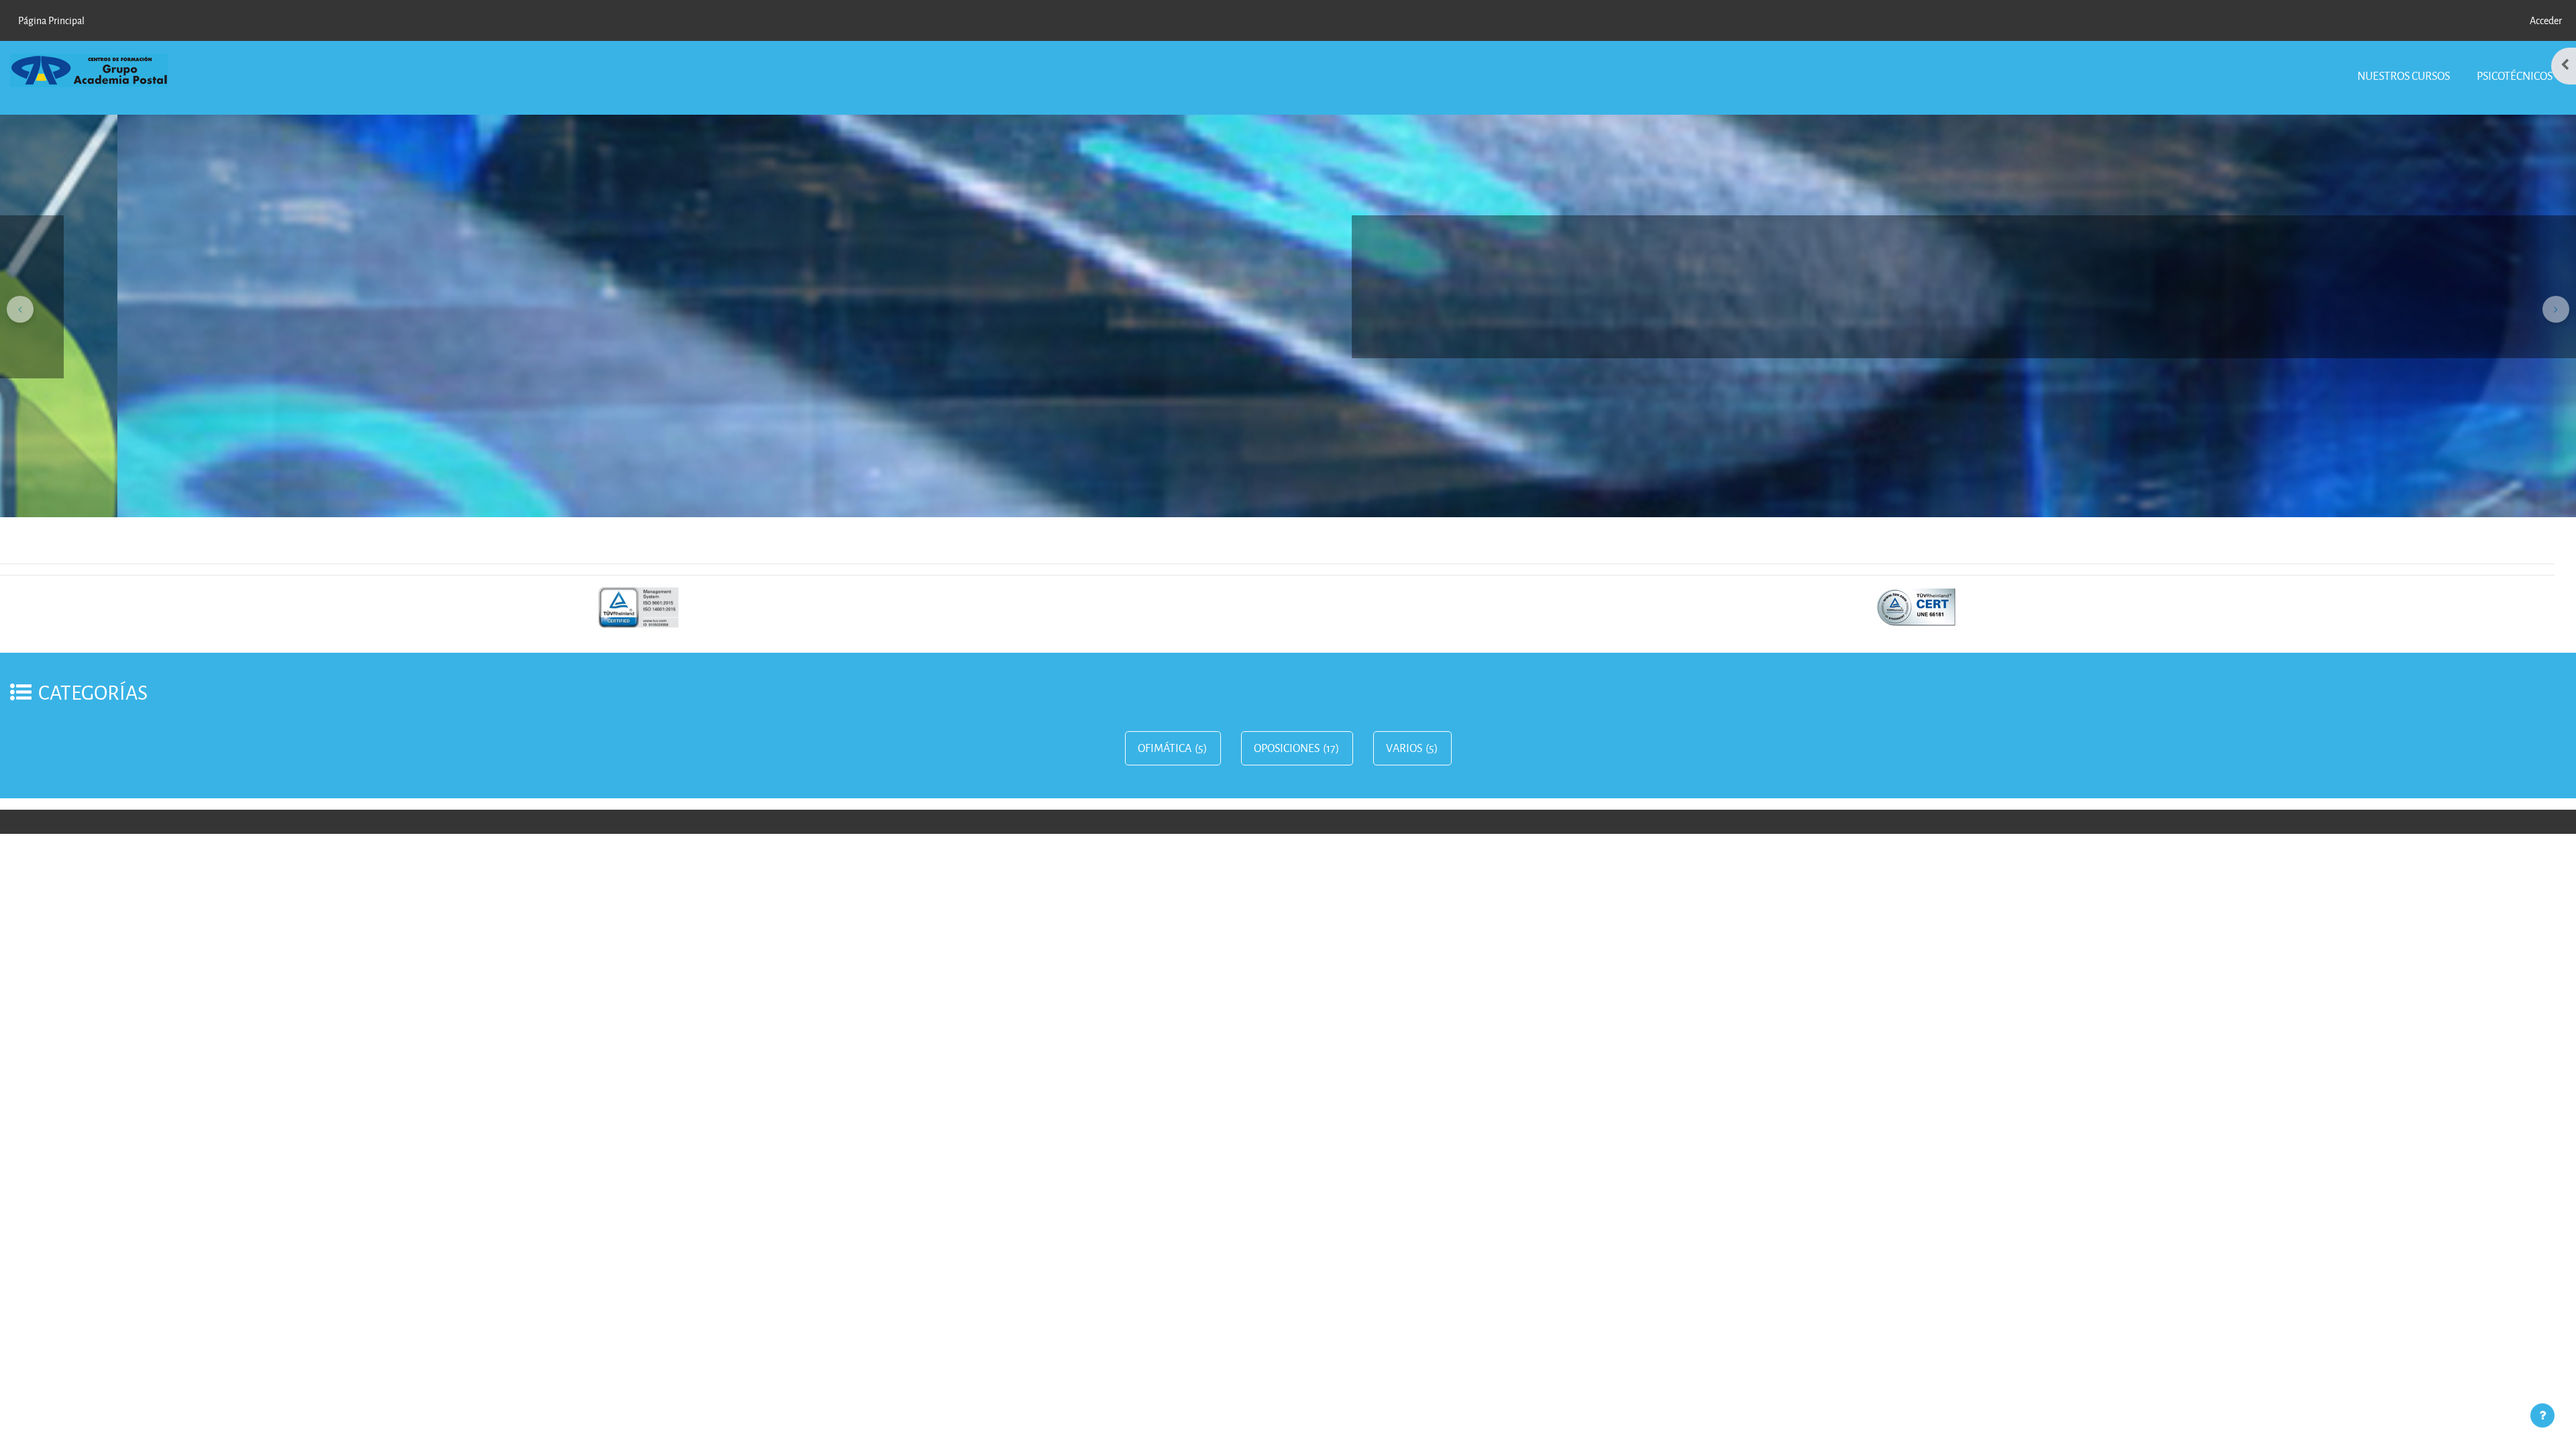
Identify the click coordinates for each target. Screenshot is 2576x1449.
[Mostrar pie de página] (2542, 1415)
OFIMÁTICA (1165, 748)
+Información (2469, 345)
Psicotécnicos (2515, 75)
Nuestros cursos (2404, 75)
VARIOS (1404, 748)
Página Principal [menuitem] (51, 20)
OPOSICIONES (1287, 748)
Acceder (2546, 20)
